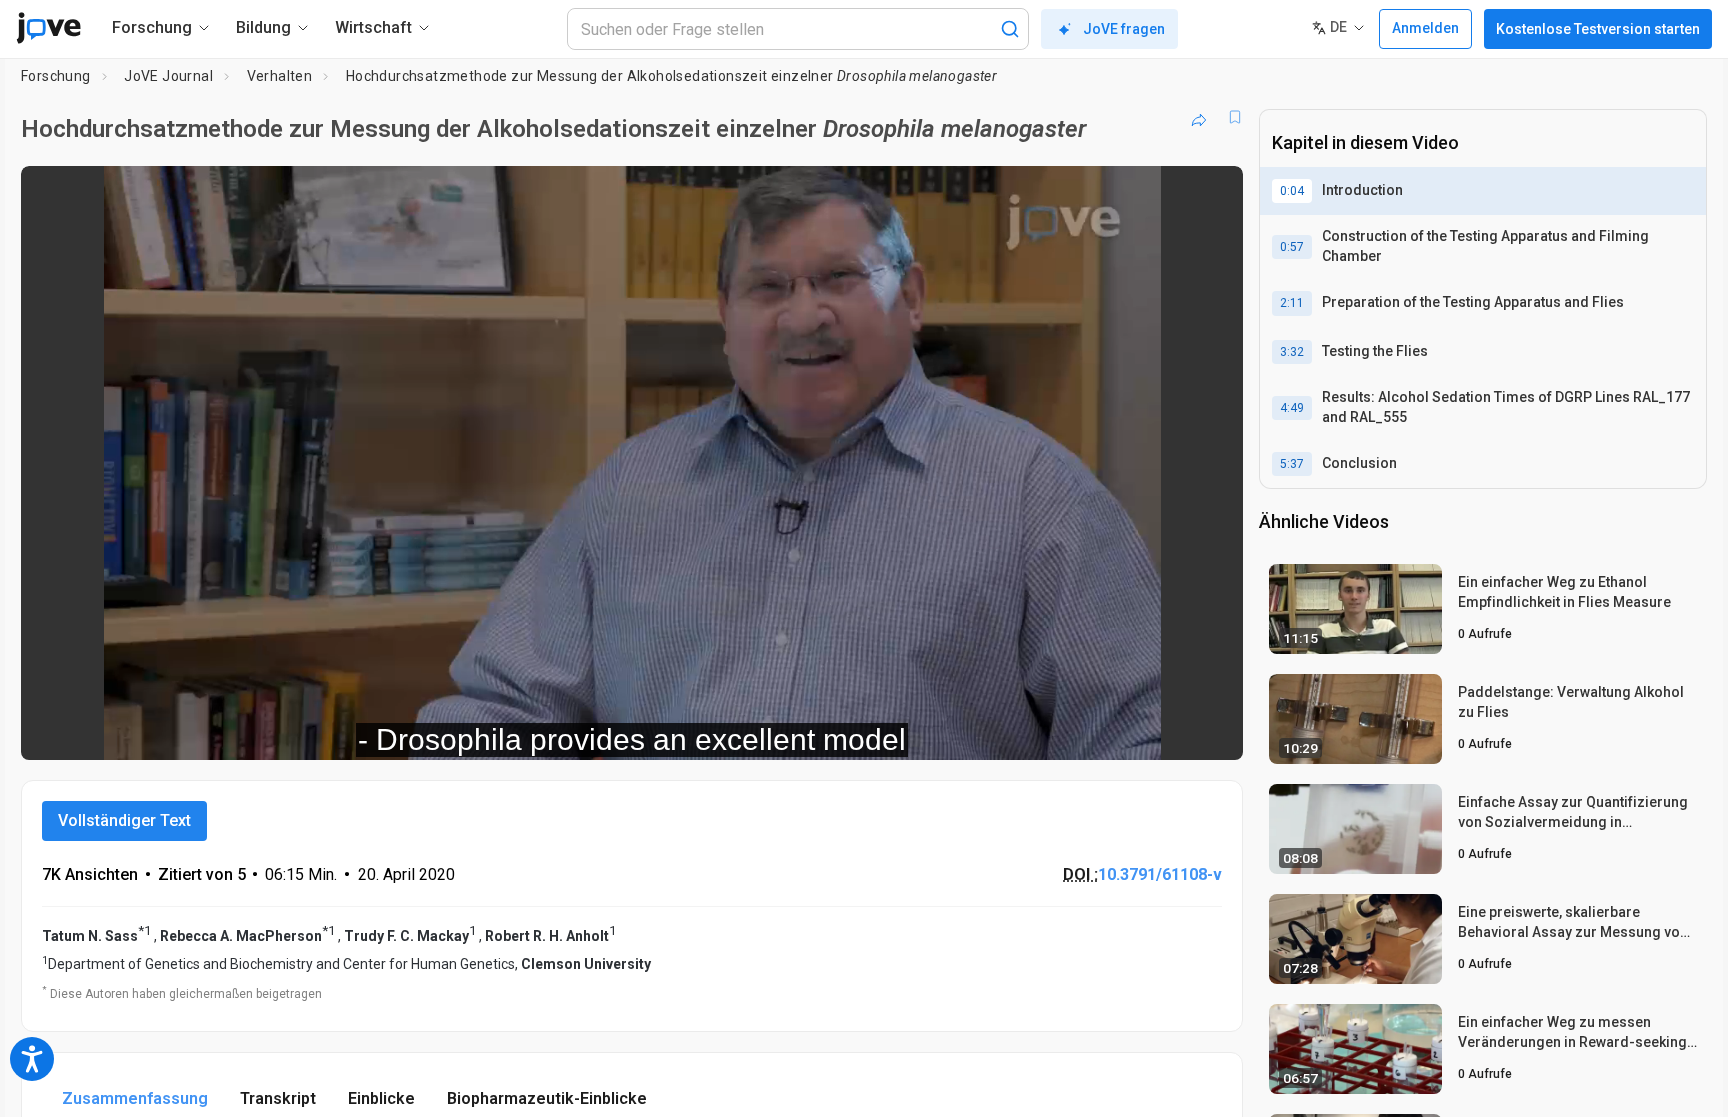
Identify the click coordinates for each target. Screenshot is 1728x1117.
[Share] (1199, 117)
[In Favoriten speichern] (1235, 117)
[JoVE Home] (48, 28)
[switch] (1009, 731)
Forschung (56, 76)
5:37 (1292, 464)
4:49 (1292, 408)
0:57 (1292, 247)
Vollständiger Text (124, 820)
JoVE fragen (1124, 29)
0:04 (1292, 191)
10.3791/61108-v (1160, 874)
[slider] (522, 731)
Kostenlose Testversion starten (1598, 29)
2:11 (1292, 303)
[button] (1211, 194)
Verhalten (280, 76)
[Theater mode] (1211, 731)
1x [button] (1124, 731)
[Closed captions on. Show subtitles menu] (1165, 731)
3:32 (1292, 352)
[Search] (1010, 29)
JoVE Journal (168, 76)
